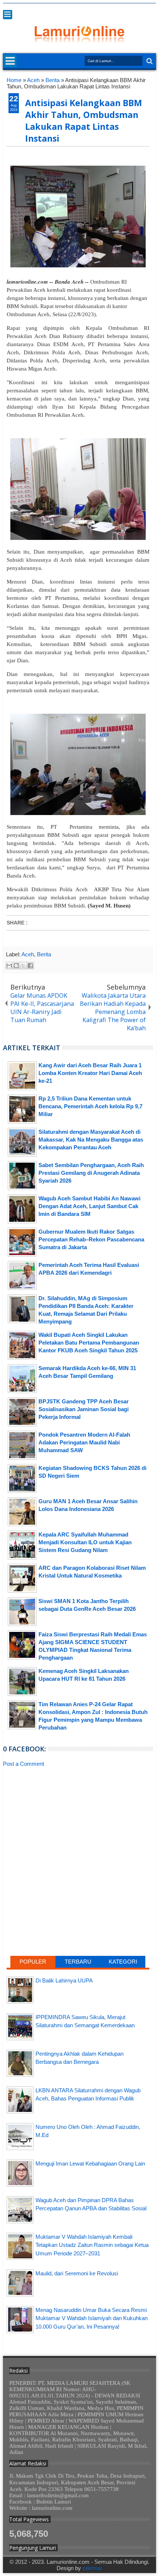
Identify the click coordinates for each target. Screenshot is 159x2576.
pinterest (151, 9)
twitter (94, 9)
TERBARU (78, 1962)
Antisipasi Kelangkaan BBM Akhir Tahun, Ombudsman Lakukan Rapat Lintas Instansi (84, 121)
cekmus (92, 2568)
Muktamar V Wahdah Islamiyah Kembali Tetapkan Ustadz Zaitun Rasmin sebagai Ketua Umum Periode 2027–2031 (92, 2245)
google (113, 9)
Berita (44, 954)
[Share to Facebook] (30, 966)
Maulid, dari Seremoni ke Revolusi (77, 2273)
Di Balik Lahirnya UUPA (64, 1980)
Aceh (28, 954)
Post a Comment (23, 1764)
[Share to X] (23, 966)
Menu (8, 15)
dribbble (142, 9)
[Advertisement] (78, 1831)
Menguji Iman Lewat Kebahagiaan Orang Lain (90, 2163)
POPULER (33, 1962)
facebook (103, 9)
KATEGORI (123, 1962)
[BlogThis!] (16, 966)
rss (122, 9)
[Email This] (9, 966)
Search (149, 61)
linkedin (132, 9)
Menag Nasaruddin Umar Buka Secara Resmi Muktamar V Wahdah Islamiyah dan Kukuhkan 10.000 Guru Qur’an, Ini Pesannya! (92, 2318)
